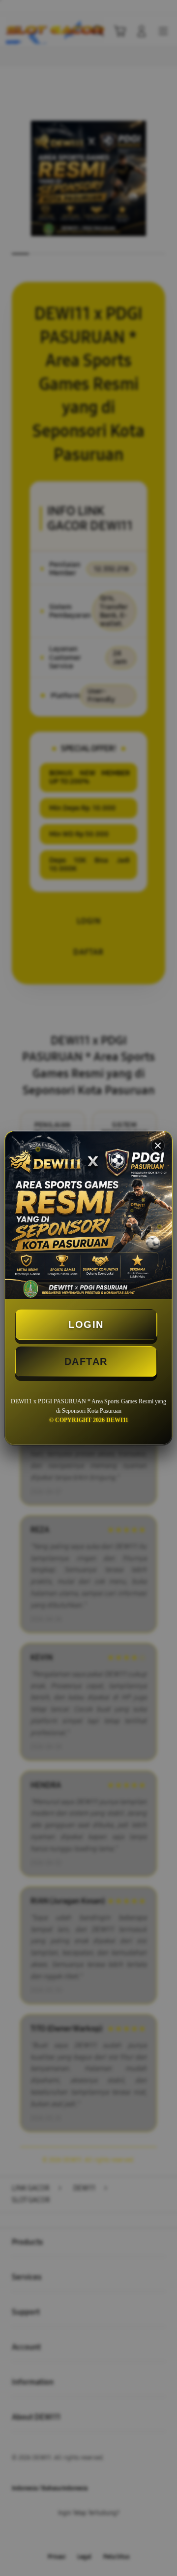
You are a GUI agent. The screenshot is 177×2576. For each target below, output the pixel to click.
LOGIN (86, 1324)
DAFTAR (86, 1361)
